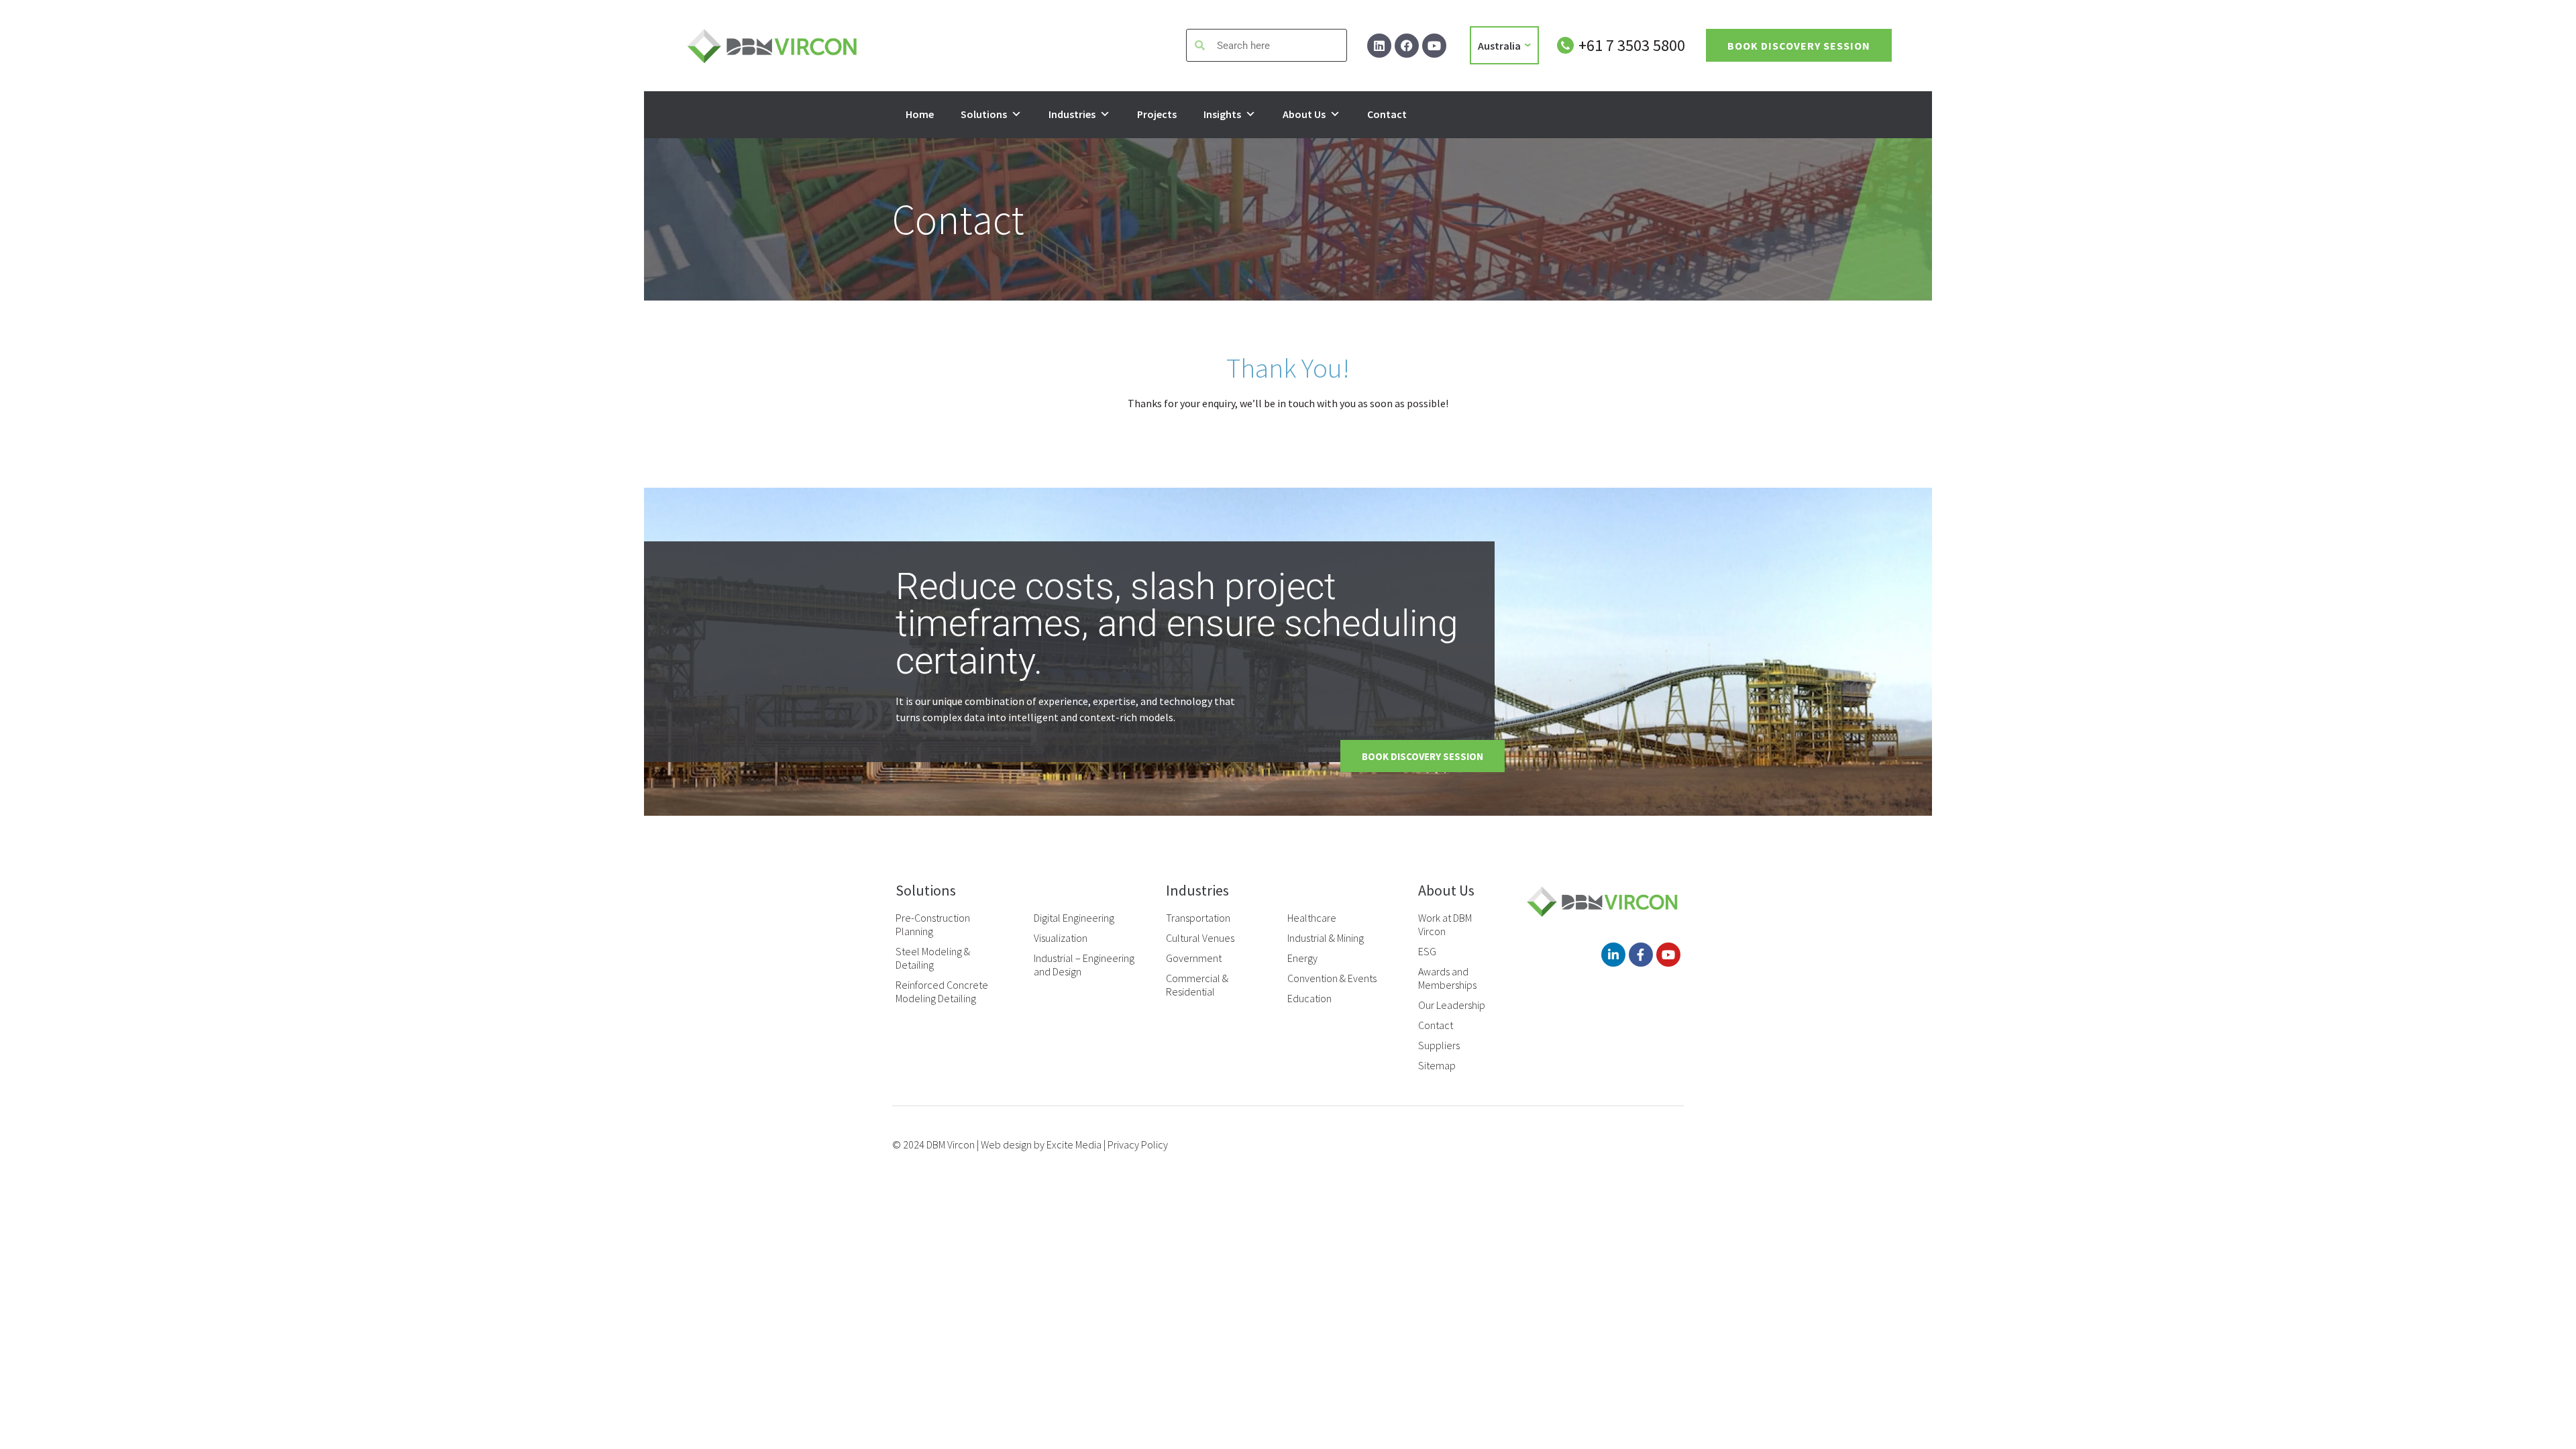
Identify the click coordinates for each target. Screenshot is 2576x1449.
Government (1194, 958)
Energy (1302, 958)
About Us (1304, 114)
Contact (1387, 114)
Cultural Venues (1200, 938)
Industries (1072, 114)
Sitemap (1437, 1065)
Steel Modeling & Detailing (933, 958)
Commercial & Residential (1197, 985)
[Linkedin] (1379, 46)
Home (920, 114)
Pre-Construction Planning (933, 924)
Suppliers (1439, 1045)
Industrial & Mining (1326, 938)
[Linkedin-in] (1613, 955)
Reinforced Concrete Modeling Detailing (942, 991)
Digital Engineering (1074, 918)
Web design (1006, 1144)
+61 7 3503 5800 (1632, 45)
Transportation (1198, 918)
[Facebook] (1407, 46)
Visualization (1061, 938)
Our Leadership (1452, 1005)
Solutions (984, 114)
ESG (1427, 951)
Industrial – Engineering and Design (1084, 965)
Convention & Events (1332, 978)
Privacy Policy (1138, 1144)
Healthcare (1312, 918)
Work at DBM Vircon (1445, 924)
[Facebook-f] (1641, 955)
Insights (1222, 114)
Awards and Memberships (1447, 978)
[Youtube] (1434, 46)
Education (1309, 998)
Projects (1157, 114)
